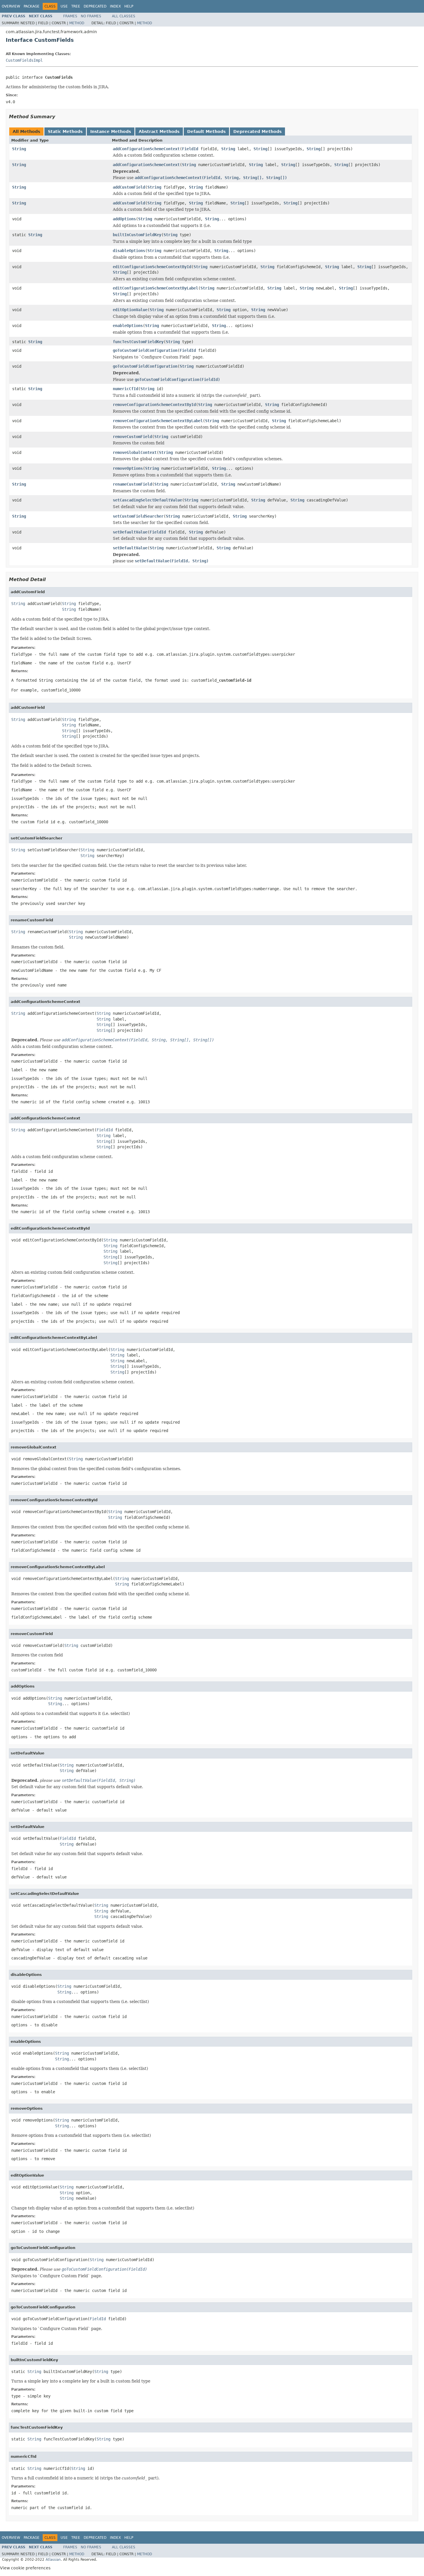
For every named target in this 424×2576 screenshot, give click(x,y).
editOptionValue (130, 310)
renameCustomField (132, 484)
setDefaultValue (130, 532)
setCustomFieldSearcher (138, 516)
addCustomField (129, 187)
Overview (11, 6)
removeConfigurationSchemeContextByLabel (158, 421)
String (19, 149)
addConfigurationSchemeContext (146, 149)
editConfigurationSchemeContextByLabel (155, 288)
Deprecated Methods (257, 131)
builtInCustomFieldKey (137, 235)
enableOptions (128, 326)
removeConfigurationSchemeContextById (154, 405)
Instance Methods (111, 131)
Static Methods (65, 131)
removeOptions (128, 468)
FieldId (190, 149)
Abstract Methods (159, 131)
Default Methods (206, 131)
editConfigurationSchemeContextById (152, 267)
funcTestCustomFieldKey (138, 342)
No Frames (91, 16)
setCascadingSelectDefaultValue (147, 500)
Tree (76, 6)
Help (129, 6)
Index (115, 6)
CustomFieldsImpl (24, 60)
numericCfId (125, 389)
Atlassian (53, 2560)
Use (64, 6)
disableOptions (129, 251)
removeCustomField (132, 437)
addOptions (124, 219)
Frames (70, 16)
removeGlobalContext (135, 452)
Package (32, 6)
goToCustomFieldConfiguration (145, 350)
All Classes (124, 16)
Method (77, 23)
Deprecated (95, 6)
